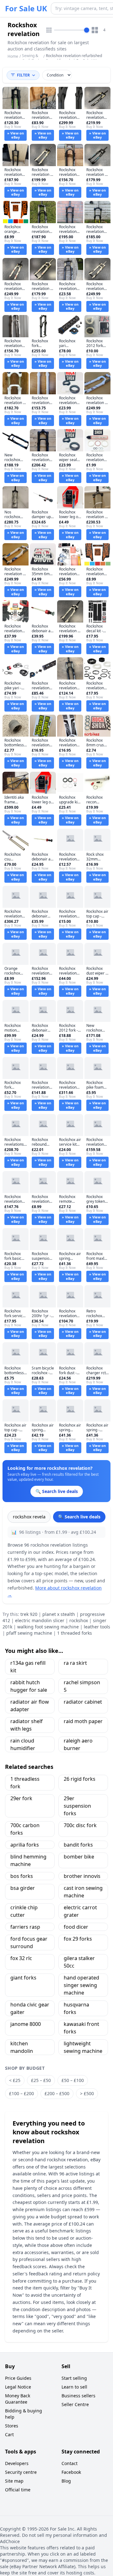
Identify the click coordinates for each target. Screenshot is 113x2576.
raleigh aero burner (78, 1744)
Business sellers (78, 2396)
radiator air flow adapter (30, 1706)
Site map (14, 2481)
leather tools (97, 1627)
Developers (17, 2463)
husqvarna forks (76, 2008)
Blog (66, 2481)
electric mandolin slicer (40, 1620)
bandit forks (78, 1845)
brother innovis (82, 1876)
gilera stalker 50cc (79, 1962)
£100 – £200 (22, 2093)
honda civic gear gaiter (30, 2008)
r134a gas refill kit (28, 1667)
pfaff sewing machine (29, 1633)
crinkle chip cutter (24, 1911)
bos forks (22, 1876)
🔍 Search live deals (79, 1517)
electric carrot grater (80, 1911)
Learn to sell (74, 2387)
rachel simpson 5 (82, 1686)
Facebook (71, 2472)
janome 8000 (26, 2024)
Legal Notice (18, 2387)
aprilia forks (25, 1845)
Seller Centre (75, 2404)
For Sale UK (26, 8)
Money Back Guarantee (18, 2399)
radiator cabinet (83, 1702)
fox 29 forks (78, 1939)
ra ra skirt (75, 1663)
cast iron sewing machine (83, 1892)
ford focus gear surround (29, 1943)
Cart (9, 2434)
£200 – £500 (57, 2093)
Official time (18, 2490)
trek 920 (29, 1614)
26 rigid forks (80, 1779)
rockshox (79, 1620)
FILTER (23, 75)
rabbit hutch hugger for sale (29, 1686)
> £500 (87, 2093)
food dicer (76, 1927)
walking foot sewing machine (48, 1627)
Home (13, 56)
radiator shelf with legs (27, 1725)
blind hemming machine (28, 1860)
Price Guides (18, 2378)
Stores (12, 2426)
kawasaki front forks (81, 2028)
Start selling (74, 2378)
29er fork (21, 1798)
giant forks (23, 1978)
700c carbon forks (25, 1829)
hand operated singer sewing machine (81, 1985)
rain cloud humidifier (23, 1744)
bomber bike (79, 1857)
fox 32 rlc (21, 1958)
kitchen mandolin (22, 2047)
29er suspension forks (77, 1806)
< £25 (15, 2080)
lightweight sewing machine (83, 2047)
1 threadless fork (25, 1783)
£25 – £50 (41, 2080)
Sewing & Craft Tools (31, 58)
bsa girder (23, 1888)
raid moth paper (83, 1721)
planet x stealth (59, 1614)
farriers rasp (25, 1927)
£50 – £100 (73, 2080)
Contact (70, 2463)
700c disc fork (80, 1825)
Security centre (21, 2472)
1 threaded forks (75, 1633)
